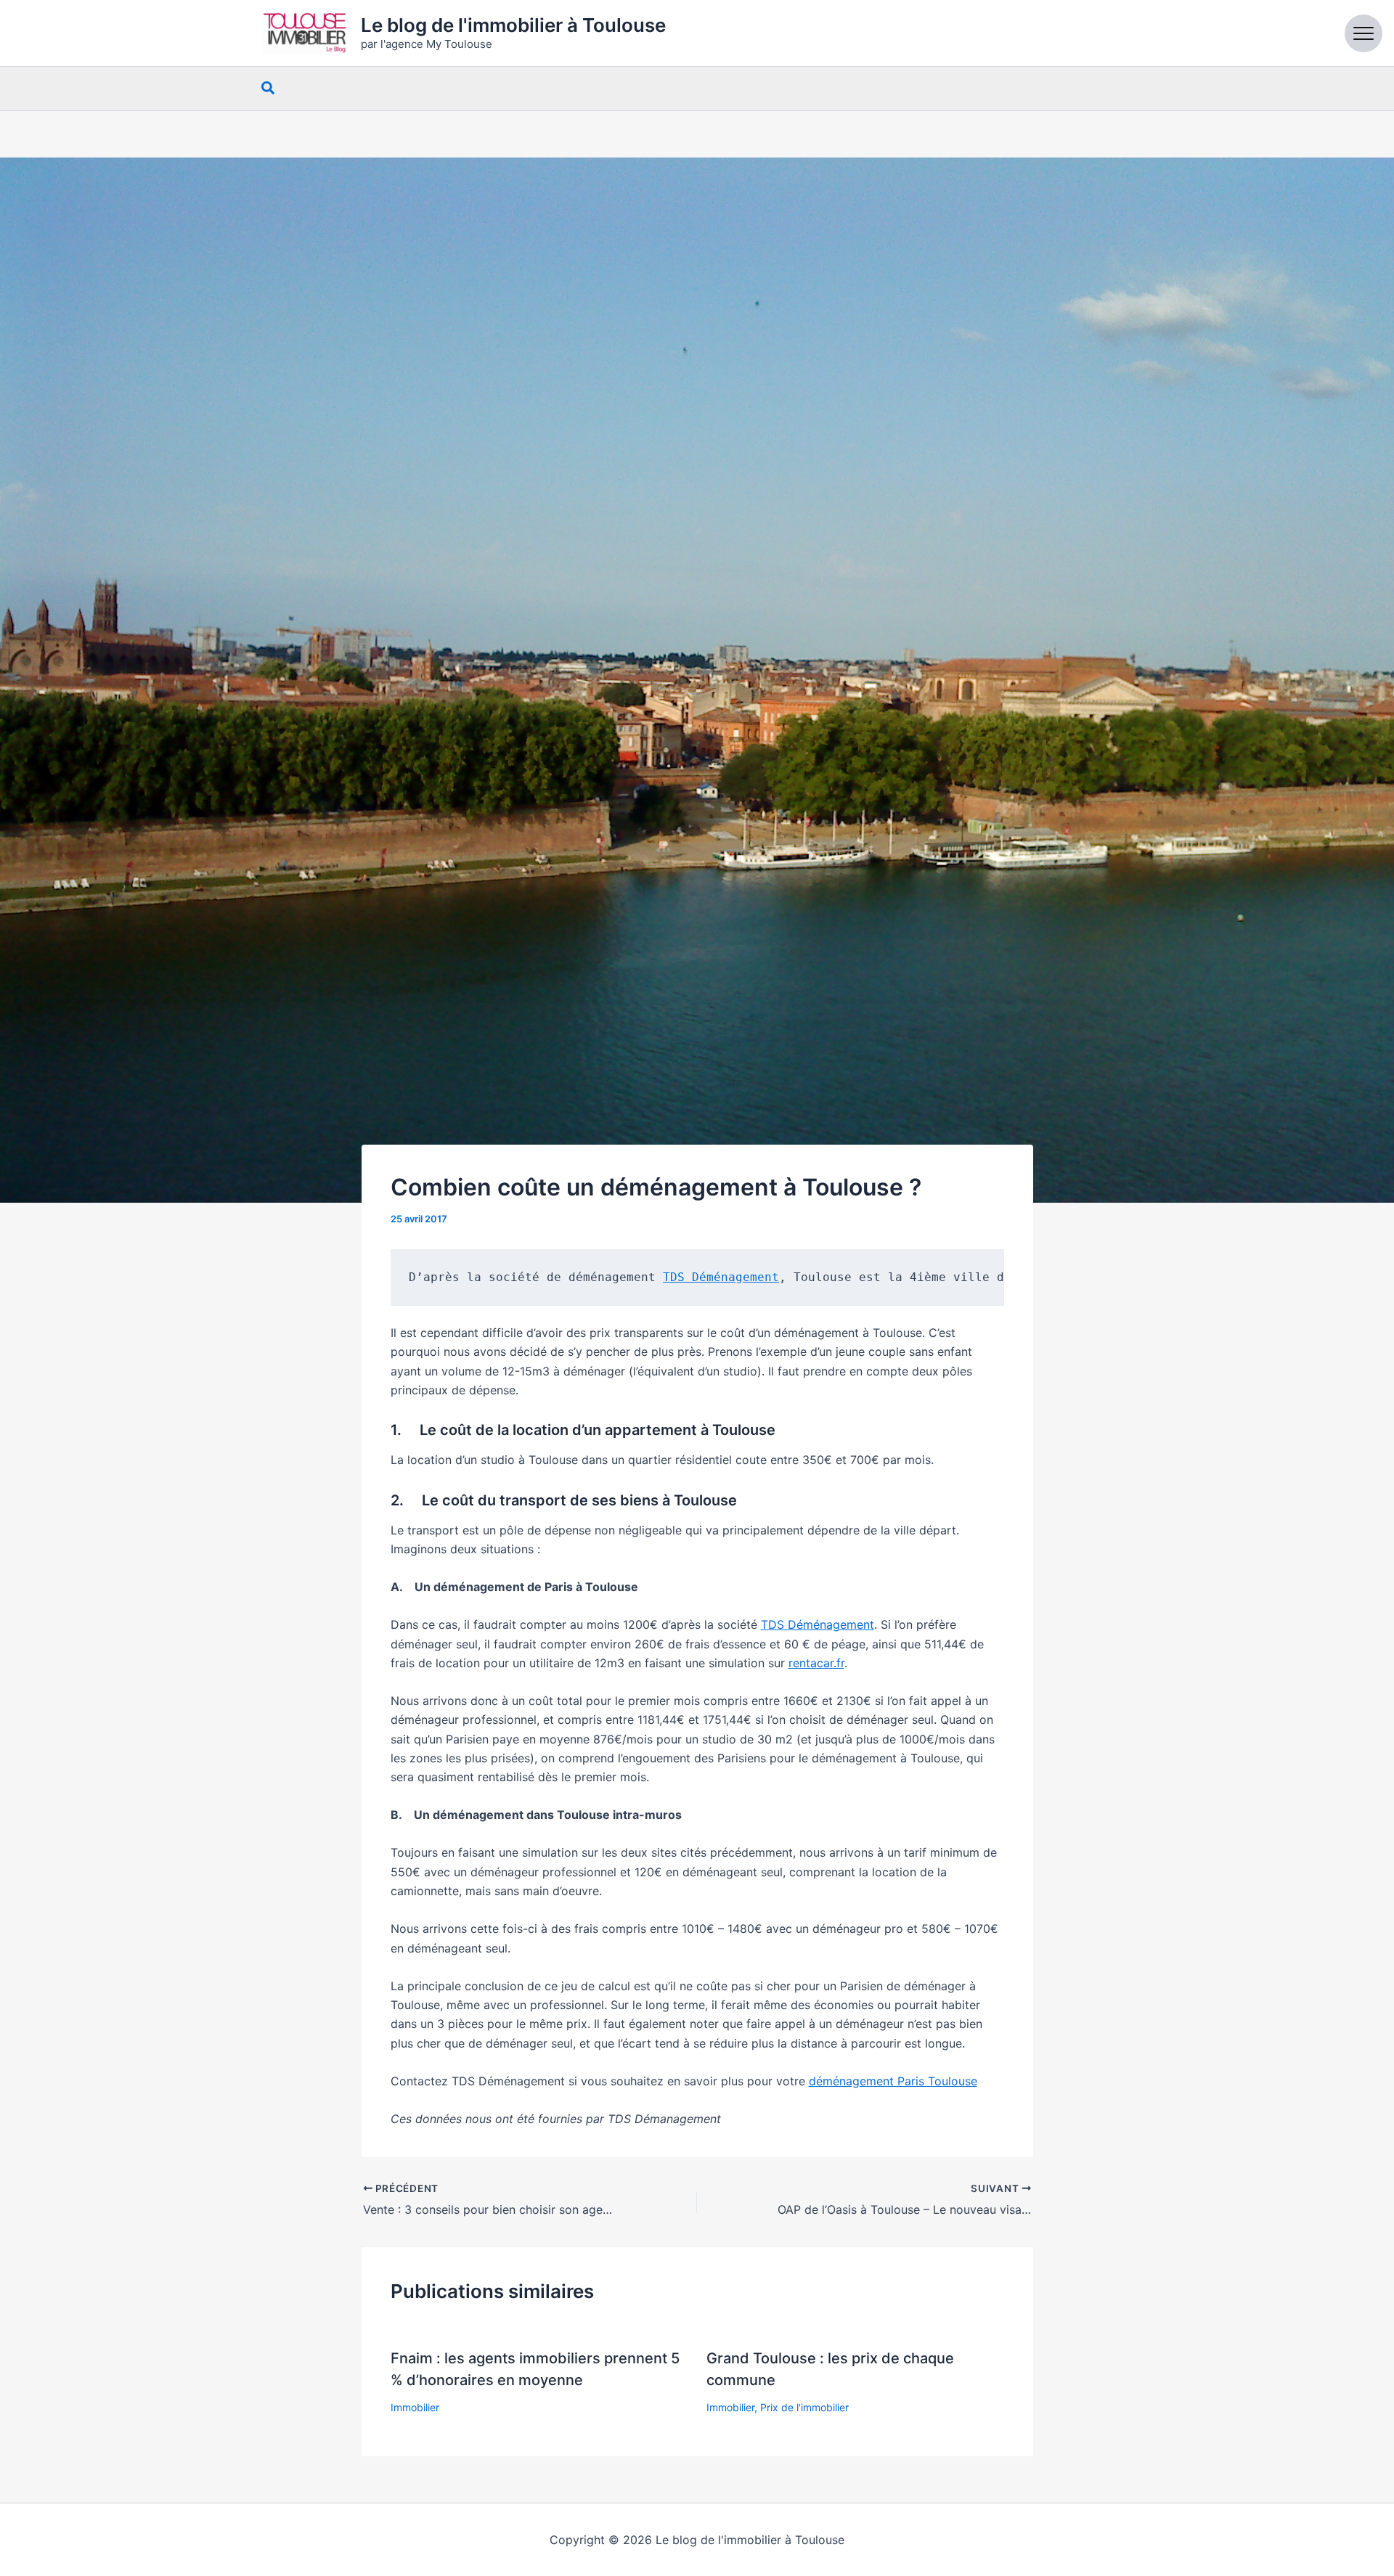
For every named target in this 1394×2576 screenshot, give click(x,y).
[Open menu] (1364, 33)
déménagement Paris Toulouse (893, 2081)
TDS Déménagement (721, 1277)
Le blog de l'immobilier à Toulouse (513, 25)
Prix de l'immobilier (804, 2407)
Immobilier (415, 2407)
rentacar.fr (816, 1663)
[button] (269, 89)
